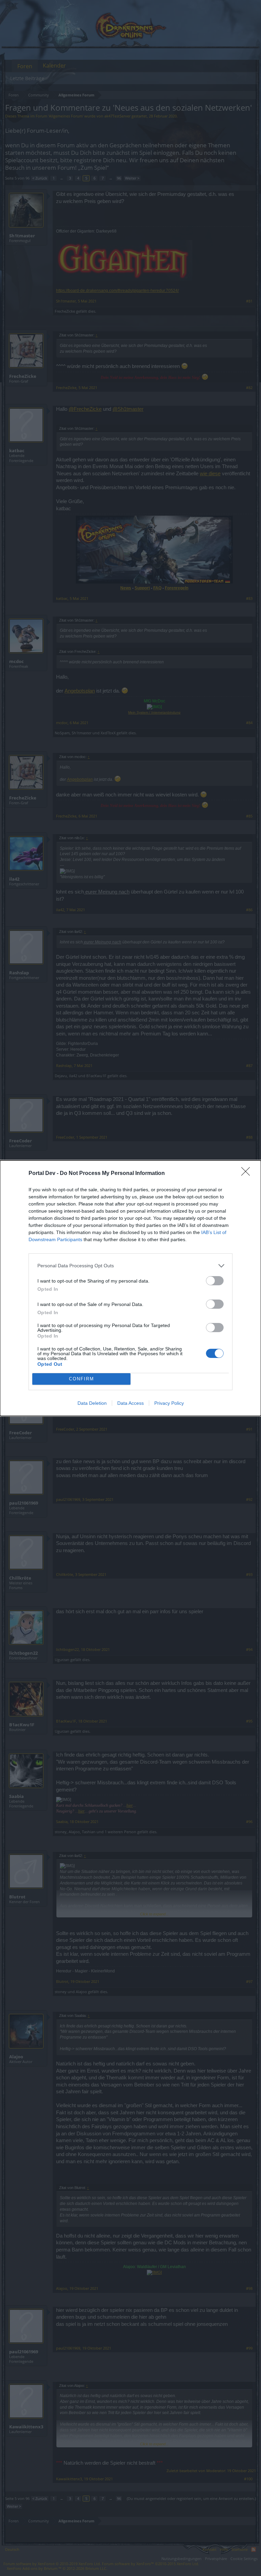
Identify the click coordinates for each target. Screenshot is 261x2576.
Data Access (130, 1403)
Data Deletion (92, 1403)
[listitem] (130, 1266)
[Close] (248, 1174)
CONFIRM (82, 1379)
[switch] (215, 1281)
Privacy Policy (169, 1403)
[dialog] (130, 1288)
